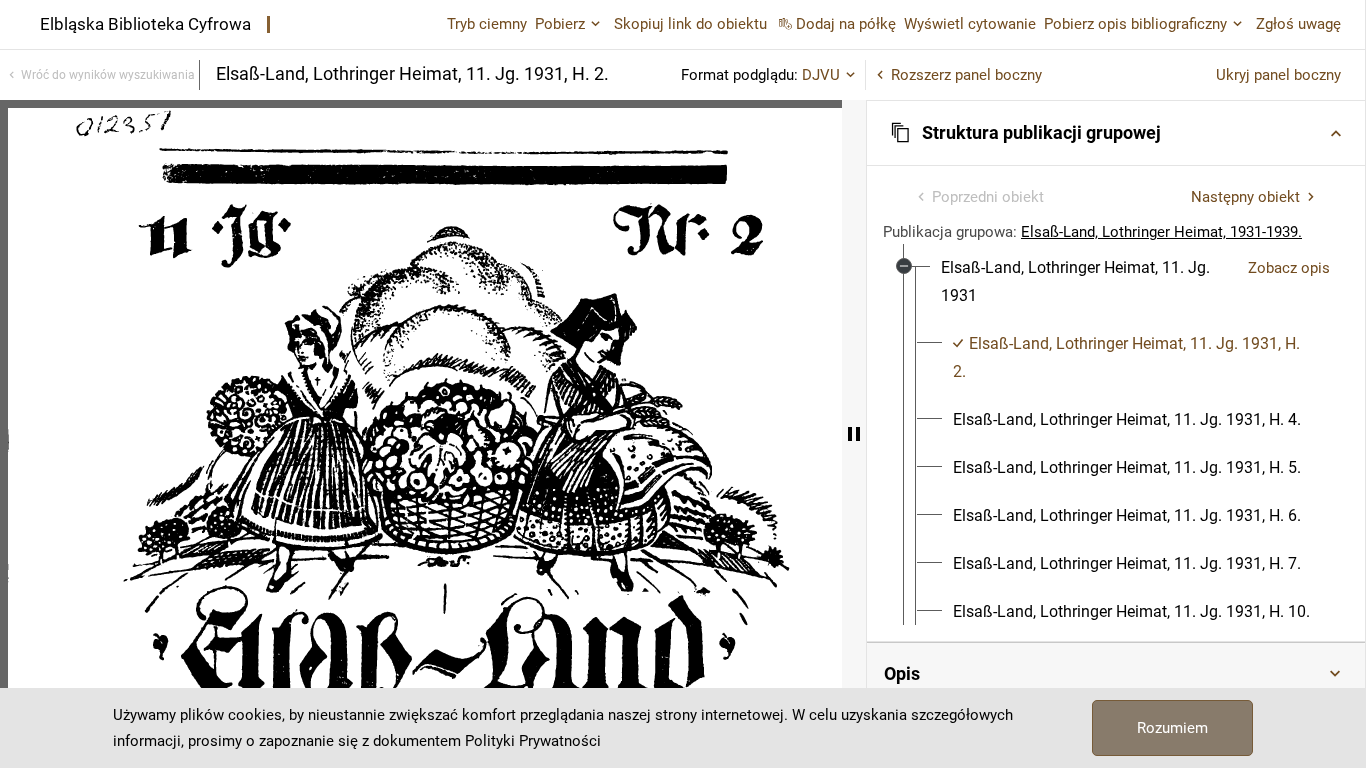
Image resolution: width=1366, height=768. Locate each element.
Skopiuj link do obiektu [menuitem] (690, 24)
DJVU (821, 75)
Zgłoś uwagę (1298, 24)
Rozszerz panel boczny (966, 75)
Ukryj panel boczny (1278, 75)
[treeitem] (1116, 464)
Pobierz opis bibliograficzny (1135, 24)
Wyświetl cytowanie (970, 24)
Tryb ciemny (487, 24)
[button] (1116, 133)
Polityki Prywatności (533, 741)
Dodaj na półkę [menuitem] (846, 24)
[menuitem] (1086, 282)
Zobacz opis (1289, 268)
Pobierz (560, 24)
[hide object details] (854, 434)
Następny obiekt (1245, 197)
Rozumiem (1172, 728)
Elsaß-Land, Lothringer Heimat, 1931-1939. (1161, 232)
